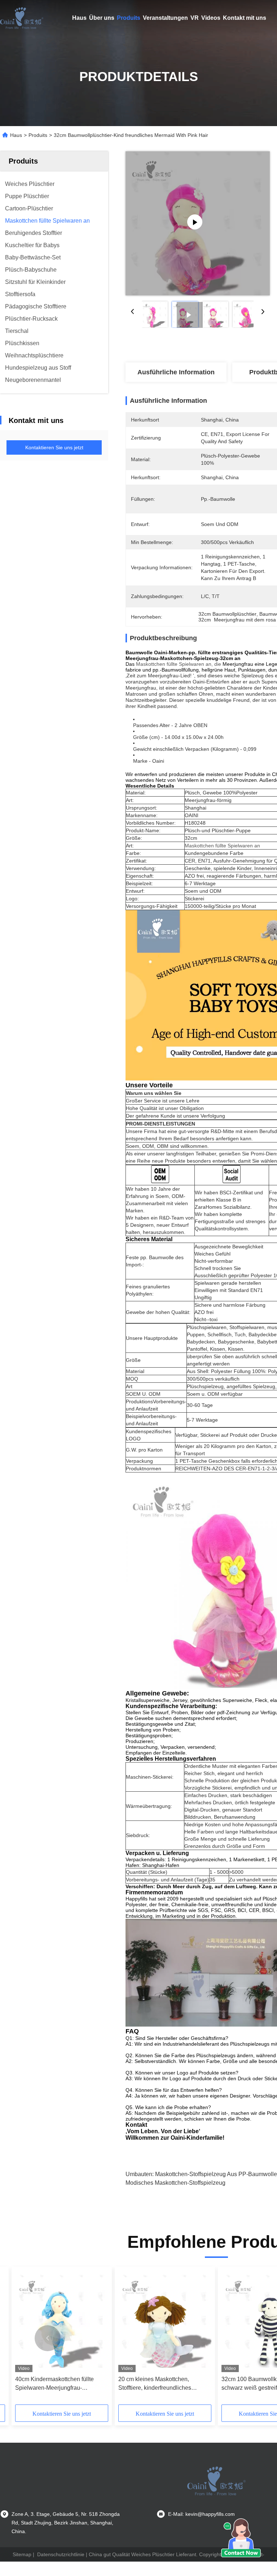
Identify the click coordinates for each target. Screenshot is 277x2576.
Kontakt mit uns (245, 18)
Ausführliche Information (176, 372)
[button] (48, 2338)
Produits (129, 18)
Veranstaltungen (165, 18)
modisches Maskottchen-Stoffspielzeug (175, 2183)
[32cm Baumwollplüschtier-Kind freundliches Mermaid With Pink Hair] (198, 223)
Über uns (102, 18)
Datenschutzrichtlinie (61, 2554)
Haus (79, 18)
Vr (195, 18)
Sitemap (22, 2554)
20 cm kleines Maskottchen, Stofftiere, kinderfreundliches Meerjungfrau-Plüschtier (155, 2384)
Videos (211, 18)
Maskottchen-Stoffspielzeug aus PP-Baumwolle (216, 2174)
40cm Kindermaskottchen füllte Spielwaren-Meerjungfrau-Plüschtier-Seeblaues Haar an (54, 2384)
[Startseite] (22, 18)
